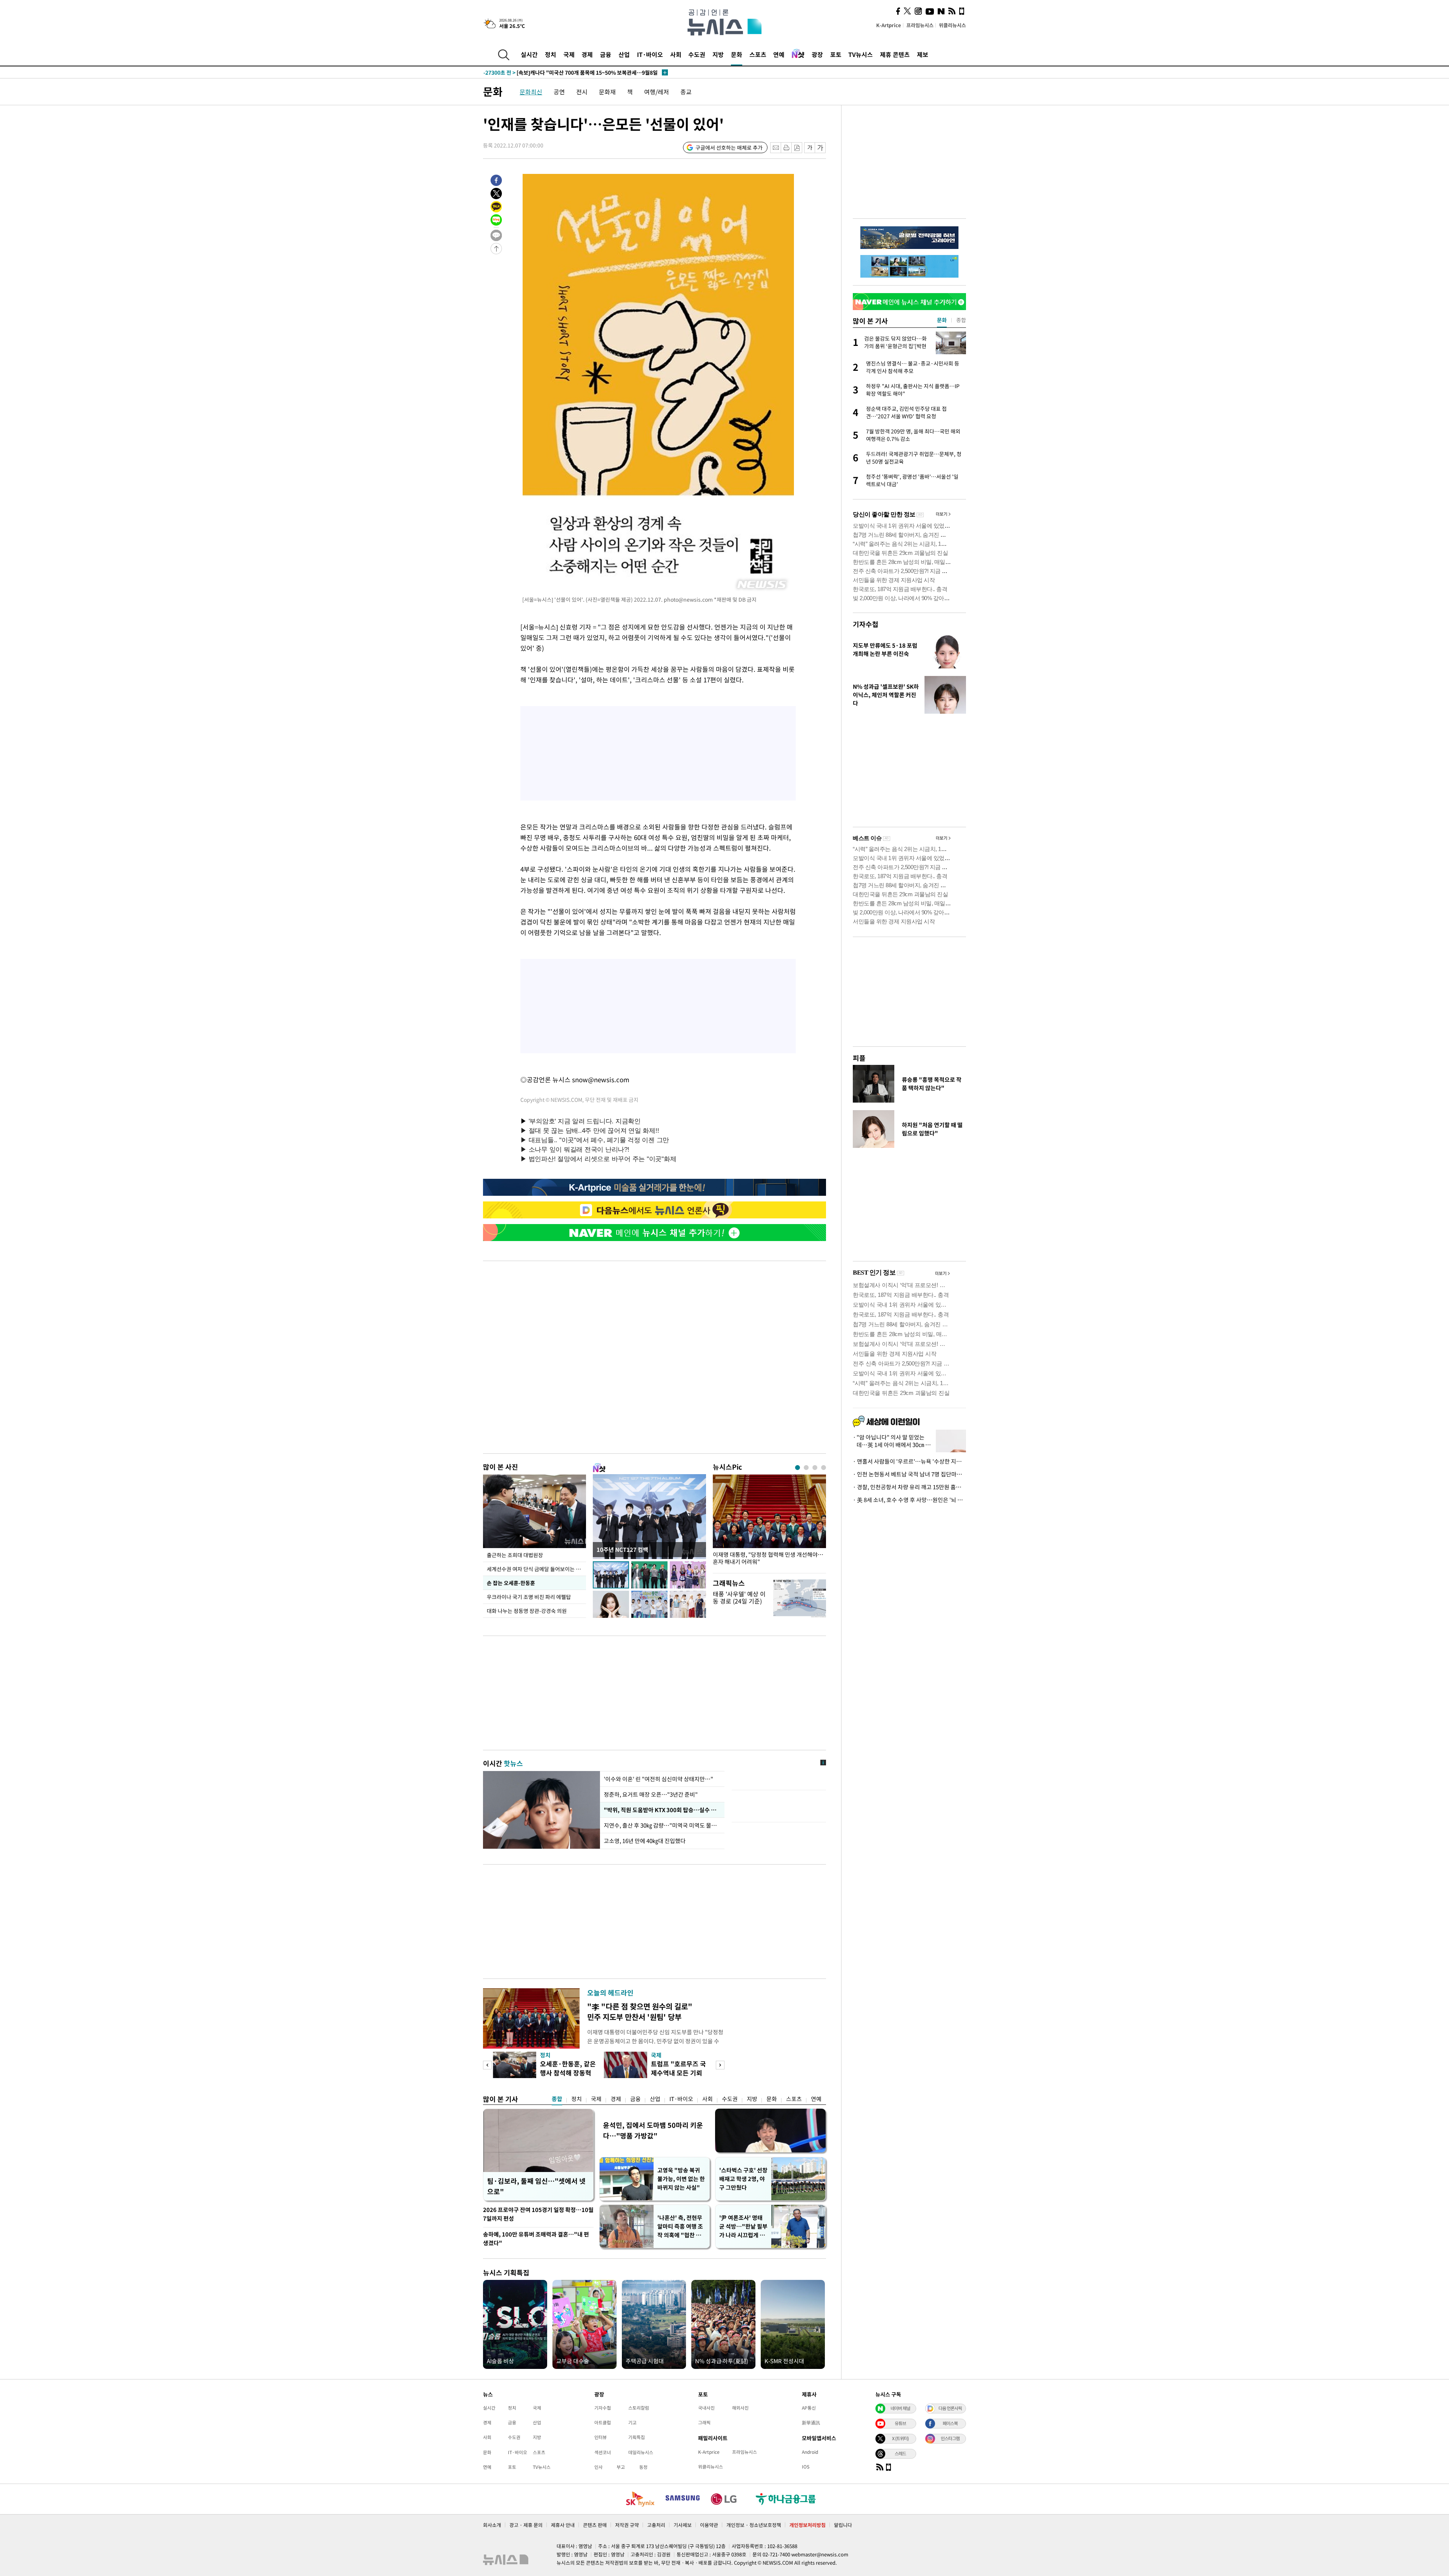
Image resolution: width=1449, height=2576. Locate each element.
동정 (643, 2467)
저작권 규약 (627, 2525)
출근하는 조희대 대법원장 (515, 1555)
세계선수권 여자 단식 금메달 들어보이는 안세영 (536, 1569)
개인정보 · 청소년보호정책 (754, 2525)
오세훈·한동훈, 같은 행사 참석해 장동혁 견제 (568, 2073)
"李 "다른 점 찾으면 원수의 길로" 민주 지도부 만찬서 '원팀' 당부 (640, 2011)
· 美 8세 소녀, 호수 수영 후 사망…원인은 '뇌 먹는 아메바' (909, 1500)
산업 (624, 54)
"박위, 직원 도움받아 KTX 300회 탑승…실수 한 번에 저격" (662, 1810)
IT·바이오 (650, 54)
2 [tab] (806, 1468)
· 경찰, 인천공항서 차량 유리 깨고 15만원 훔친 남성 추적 (909, 1487)
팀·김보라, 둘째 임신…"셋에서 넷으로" (536, 2186)
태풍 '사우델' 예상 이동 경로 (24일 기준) (739, 1597)
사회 (676, 54)
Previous (487, 2065)
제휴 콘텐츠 (895, 54)
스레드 (900, 2453)
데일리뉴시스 (641, 2452)
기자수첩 (866, 624)
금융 (606, 54)
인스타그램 (950, 2438)
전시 (582, 92)
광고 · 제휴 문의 (526, 2525)
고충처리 (656, 2525)
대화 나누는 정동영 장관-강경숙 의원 (527, 1611)
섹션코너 (603, 2452)
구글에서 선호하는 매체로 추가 (729, 147)
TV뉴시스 (861, 54)
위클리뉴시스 (952, 25)
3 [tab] (815, 1468)
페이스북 (950, 2423)
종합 (557, 2099)
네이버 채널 (900, 2408)
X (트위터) (900, 2438)
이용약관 (709, 2525)
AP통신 (809, 2408)
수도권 (697, 54)
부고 (621, 2467)
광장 (817, 54)
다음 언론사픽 (950, 2408)
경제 (587, 54)
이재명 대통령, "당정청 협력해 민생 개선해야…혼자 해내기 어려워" (768, 1558)
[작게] (810, 148)
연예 (779, 54)
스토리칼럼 (639, 2408)
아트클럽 (603, 2422)
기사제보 (683, 2525)
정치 (551, 54)
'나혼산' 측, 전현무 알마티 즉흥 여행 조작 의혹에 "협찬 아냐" (680, 2227)
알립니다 (843, 2525)
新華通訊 (811, 2422)
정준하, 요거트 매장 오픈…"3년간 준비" (651, 1794)
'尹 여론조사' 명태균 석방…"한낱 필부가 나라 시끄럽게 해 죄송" (743, 2227)
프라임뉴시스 (920, 25)
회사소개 (492, 2525)
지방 (718, 54)
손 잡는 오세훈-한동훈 (511, 1583)
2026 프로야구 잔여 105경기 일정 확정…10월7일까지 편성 (538, 2214)
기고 (632, 2422)
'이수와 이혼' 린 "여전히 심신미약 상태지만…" (658, 1779)
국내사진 (706, 2408)
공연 (559, 92)
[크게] (821, 148)
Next (720, 2065)
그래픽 (704, 2422)
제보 (923, 54)
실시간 (529, 54)
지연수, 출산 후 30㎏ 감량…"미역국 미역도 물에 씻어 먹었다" (662, 1825)
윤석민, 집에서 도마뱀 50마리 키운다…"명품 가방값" (653, 2130)
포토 (836, 54)
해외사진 (740, 2408)
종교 (686, 92)
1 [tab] (798, 1468)
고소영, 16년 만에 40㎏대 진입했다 (645, 1841)
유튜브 (900, 2423)
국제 (569, 54)
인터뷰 (601, 2437)
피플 (859, 1058)
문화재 (607, 92)
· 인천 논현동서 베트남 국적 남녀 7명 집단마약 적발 (909, 1474)
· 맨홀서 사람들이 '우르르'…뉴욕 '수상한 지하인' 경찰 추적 (909, 1461)
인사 (598, 2467)
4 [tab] (824, 1468)
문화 (737, 54)
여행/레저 (657, 92)
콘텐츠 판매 (595, 2525)
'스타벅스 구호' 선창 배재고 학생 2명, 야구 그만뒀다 (743, 2179)
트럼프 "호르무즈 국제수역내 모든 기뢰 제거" (678, 2073)
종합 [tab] (961, 320)
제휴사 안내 (563, 2525)
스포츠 (758, 54)
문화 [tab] (942, 320)
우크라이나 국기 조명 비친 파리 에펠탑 (529, 1597)
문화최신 (531, 92)
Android (810, 2452)
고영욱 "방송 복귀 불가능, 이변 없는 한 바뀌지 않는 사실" (681, 2179)
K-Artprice (889, 25)
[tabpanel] (769, 1522)
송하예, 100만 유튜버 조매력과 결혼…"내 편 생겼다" (536, 2239)
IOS (806, 2467)
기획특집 (637, 2437)
